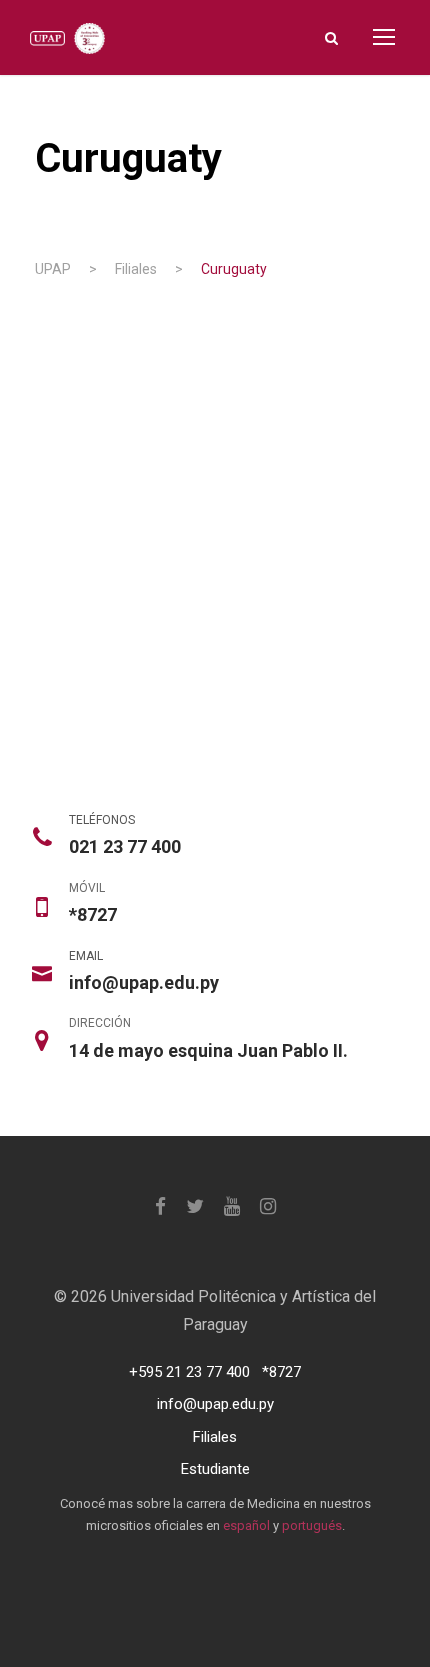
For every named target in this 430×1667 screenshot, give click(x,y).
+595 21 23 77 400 (189, 1372)
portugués (312, 1525)
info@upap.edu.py (215, 1404)
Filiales (215, 1437)
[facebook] (160, 1206)
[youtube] (232, 1206)
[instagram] (268, 1206)
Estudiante (215, 1469)
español (246, 1525)
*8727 (281, 1372)
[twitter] (195, 1206)
